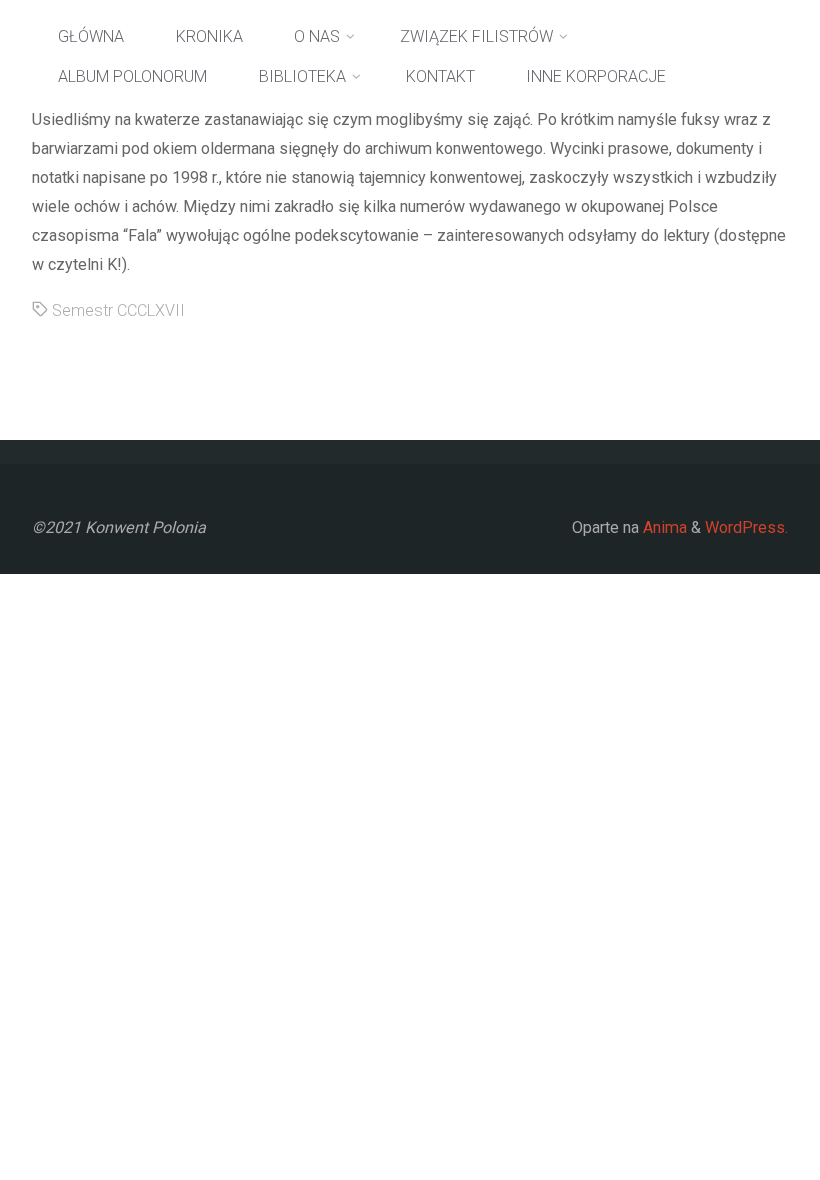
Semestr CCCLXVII (118, 310)
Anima (663, 527)
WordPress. (746, 527)
